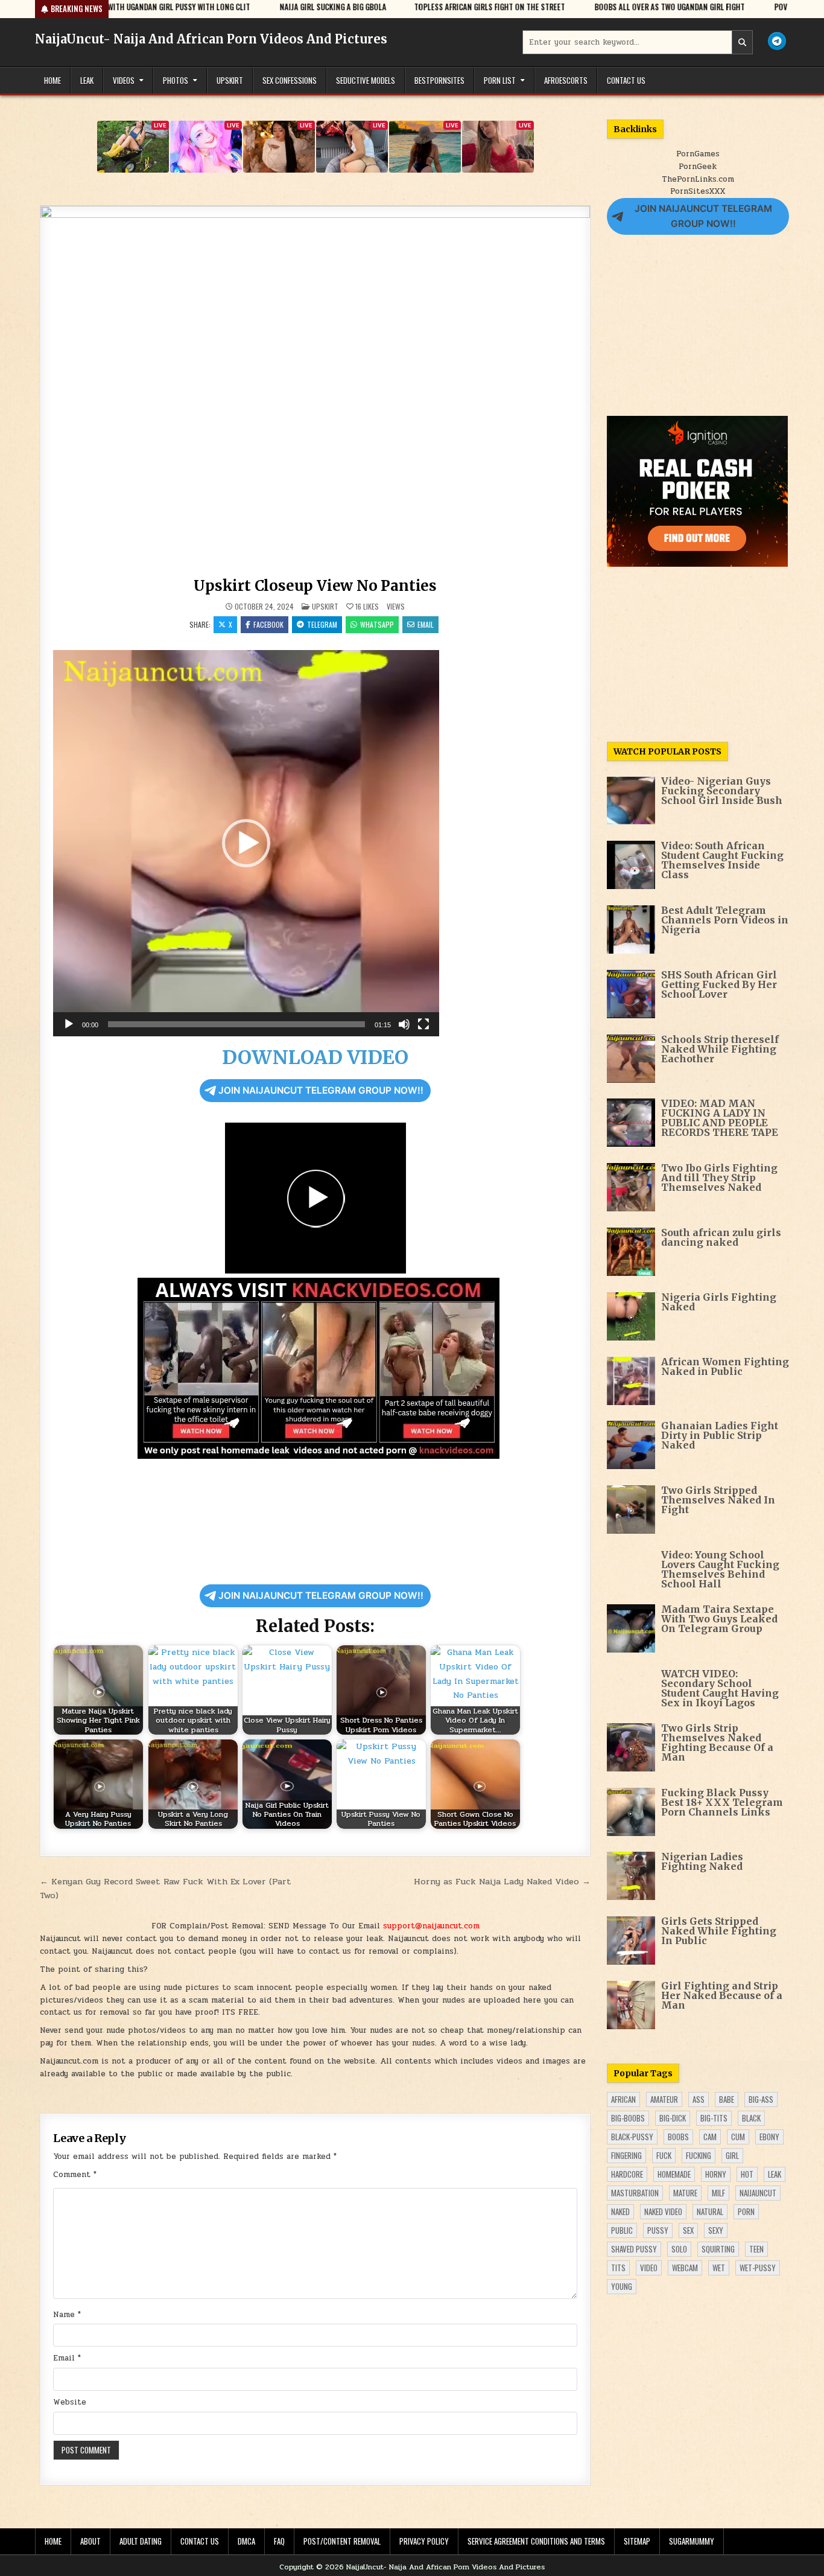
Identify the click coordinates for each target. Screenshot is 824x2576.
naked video (663, 2211)
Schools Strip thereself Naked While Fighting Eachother (720, 1049)
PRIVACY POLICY (424, 2541)
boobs (678, 2137)
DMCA (246, 2541)
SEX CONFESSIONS (290, 80)
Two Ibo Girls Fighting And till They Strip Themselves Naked (719, 1178)
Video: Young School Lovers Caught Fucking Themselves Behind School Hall (720, 1569)
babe (727, 2099)
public (622, 2230)
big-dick (673, 2118)
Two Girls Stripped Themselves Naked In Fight (718, 1500)
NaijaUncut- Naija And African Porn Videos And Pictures (211, 39)
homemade (674, 2174)
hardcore (627, 2174)
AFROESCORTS (566, 80)
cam (710, 2137)
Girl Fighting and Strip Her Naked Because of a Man (722, 1995)
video (649, 2268)
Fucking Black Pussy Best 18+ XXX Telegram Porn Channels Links (722, 1802)
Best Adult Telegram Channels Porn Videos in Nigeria (725, 920)
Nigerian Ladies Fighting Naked (702, 1861)
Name (67, 2315)
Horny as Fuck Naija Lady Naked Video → (502, 1881)
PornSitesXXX (698, 191)
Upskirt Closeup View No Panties (315, 586)
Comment (75, 2175)
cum (738, 2137)
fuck (664, 2155)
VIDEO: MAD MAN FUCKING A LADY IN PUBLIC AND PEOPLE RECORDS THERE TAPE (720, 1118)
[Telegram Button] (777, 41)
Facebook (268, 624)
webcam (685, 2268)
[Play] (69, 1024)
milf (718, 2193)
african (623, 2099)
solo (679, 2249)
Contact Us (626, 80)
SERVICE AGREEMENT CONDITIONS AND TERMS (536, 2541)
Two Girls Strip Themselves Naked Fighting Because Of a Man (717, 1742)
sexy (716, 2230)
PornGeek (698, 167)
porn (746, 2211)
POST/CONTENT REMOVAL (342, 2541)
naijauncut (758, 2193)
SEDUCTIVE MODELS (366, 80)
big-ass (761, 2099)
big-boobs (628, 2118)
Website (70, 2402)
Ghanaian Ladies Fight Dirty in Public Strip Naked (720, 1435)
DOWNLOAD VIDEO (315, 1057)
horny (716, 2174)
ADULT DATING (141, 2541)
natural (710, 2211)
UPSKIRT (230, 80)
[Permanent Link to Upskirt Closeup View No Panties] (315, 389)
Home (52, 80)
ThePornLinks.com (698, 179)
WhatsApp (377, 624)
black (751, 2118)
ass (699, 2099)
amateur (664, 2099)
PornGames (698, 154)
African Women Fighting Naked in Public (725, 1366)
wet (719, 2268)
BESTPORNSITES (439, 80)
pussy (658, 2230)
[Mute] (404, 1024)
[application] (246, 843)
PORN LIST (500, 80)
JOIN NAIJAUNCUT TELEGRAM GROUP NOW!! (321, 1090)
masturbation (635, 2193)
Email (426, 624)
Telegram (322, 624)
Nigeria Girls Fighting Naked (719, 1302)
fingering (626, 2155)
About (90, 2541)
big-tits (714, 2118)
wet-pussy (758, 2268)
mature (685, 2193)
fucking (699, 2155)
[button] (246, 843)
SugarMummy (692, 2541)
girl (732, 2155)
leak (775, 2174)
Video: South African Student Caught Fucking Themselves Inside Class (722, 860)
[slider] (236, 1024)
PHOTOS (176, 80)
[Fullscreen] (423, 1024)
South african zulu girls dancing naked (721, 1237)
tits (618, 2268)
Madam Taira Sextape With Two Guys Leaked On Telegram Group (719, 1619)
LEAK (87, 80)
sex (688, 2230)
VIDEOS (124, 80)
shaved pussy (634, 2249)
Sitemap (637, 2541)
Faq (279, 2541)
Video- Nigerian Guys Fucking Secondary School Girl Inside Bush (722, 791)
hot (747, 2174)
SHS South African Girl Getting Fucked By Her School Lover (719, 984)
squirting (718, 2249)
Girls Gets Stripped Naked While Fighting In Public (719, 1931)
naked (620, 2211)
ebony (769, 2137)
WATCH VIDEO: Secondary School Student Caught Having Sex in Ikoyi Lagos (720, 1688)
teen (756, 2249)
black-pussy (632, 2137)
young (622, 2286)
